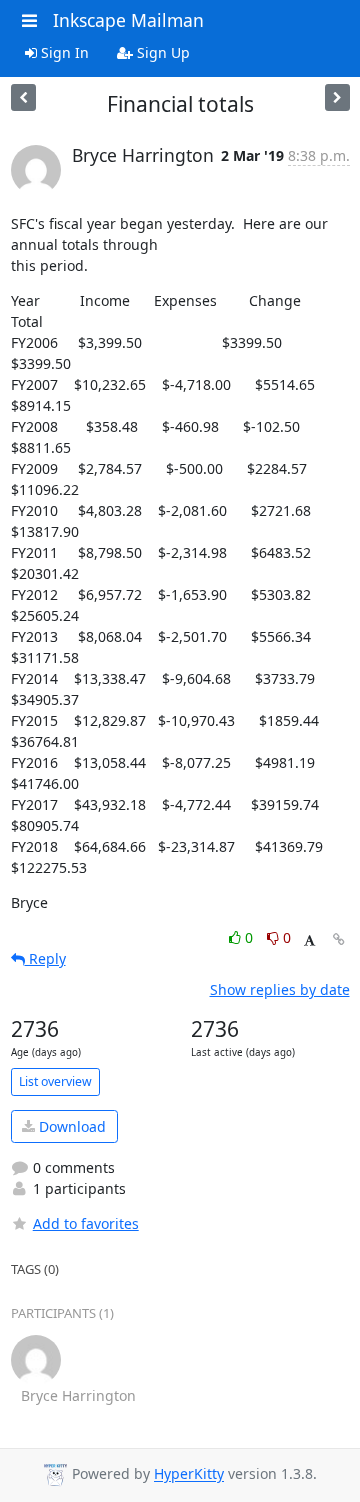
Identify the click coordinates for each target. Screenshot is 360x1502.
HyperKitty (189, 1474)
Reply (45, 958)
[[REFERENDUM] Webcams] (23, 97)
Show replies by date (280, 989)
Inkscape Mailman (128, 20)
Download (70, 1126)
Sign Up (161, 52)
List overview (55, 1081)
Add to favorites (86, 1223)
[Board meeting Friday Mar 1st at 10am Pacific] (337, 97)
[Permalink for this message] (339, 939)
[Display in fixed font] (309, 940)
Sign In (63, 52)
